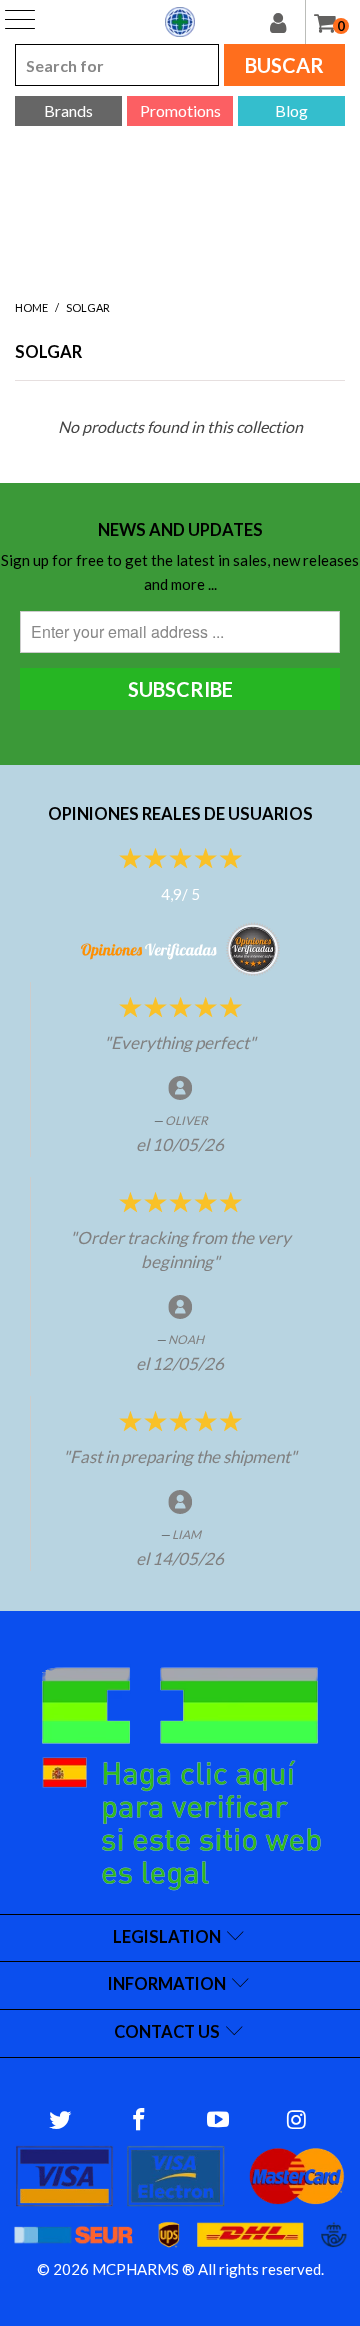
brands (68, 110)
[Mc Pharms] (180, 22)
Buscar (284, 65)
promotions (180, 110)
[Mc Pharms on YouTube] (219, 2120)
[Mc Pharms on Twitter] (61, 2120)
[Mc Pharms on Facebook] (140, 2120)
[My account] (287, 22)
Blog (291, 110)
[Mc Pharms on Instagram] (297, 2120)
